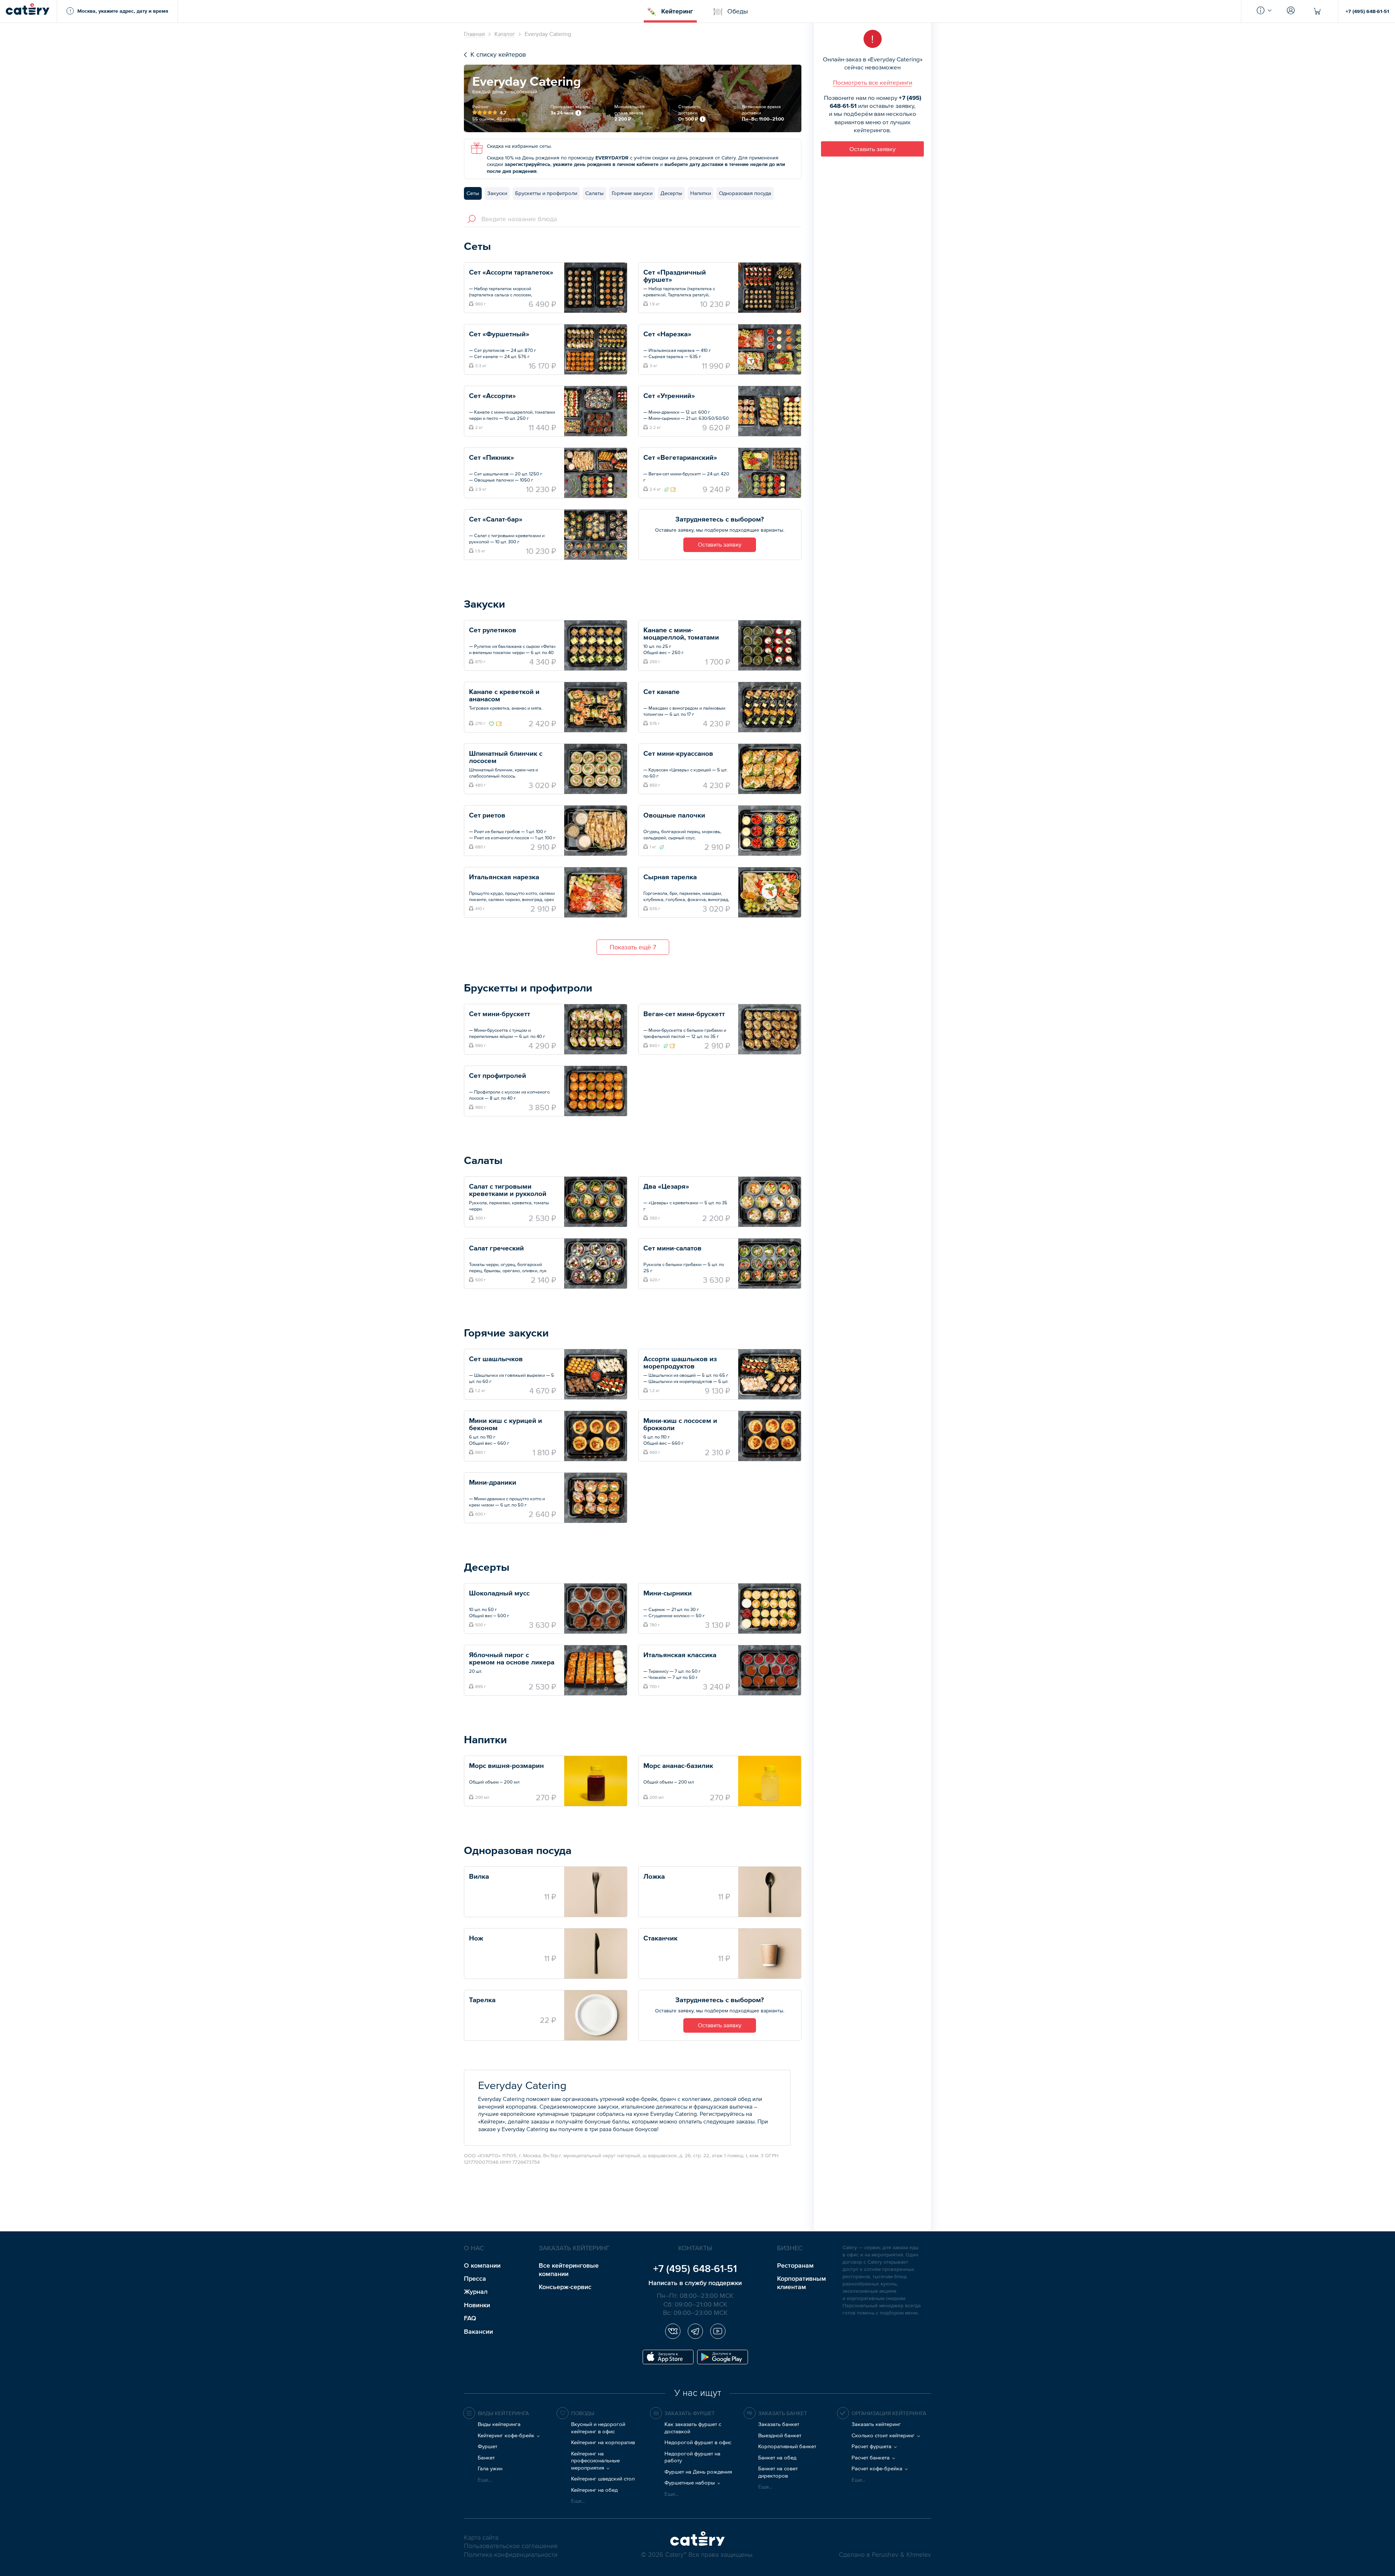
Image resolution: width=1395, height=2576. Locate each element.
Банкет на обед (777, 2457)
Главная (474, 34)
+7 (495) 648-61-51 (1367, 11)
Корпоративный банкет (787, 2446)
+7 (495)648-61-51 (695, 2268)
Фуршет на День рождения (698, 2472)
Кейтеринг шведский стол (603, 2478)
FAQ (470, 2318)
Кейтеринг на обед (594, 2490)
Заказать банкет (779, 2424)
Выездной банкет (780, 2435)
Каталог (505, 34)
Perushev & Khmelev (901, 2555)
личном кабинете (638, 164)
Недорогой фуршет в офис (698, 2442)
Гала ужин (490, 2468)
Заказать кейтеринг (876, 2424)
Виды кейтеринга (499, 2424)
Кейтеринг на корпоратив (603, 2442)
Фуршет (488, 2446)
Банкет (486, 2457)
